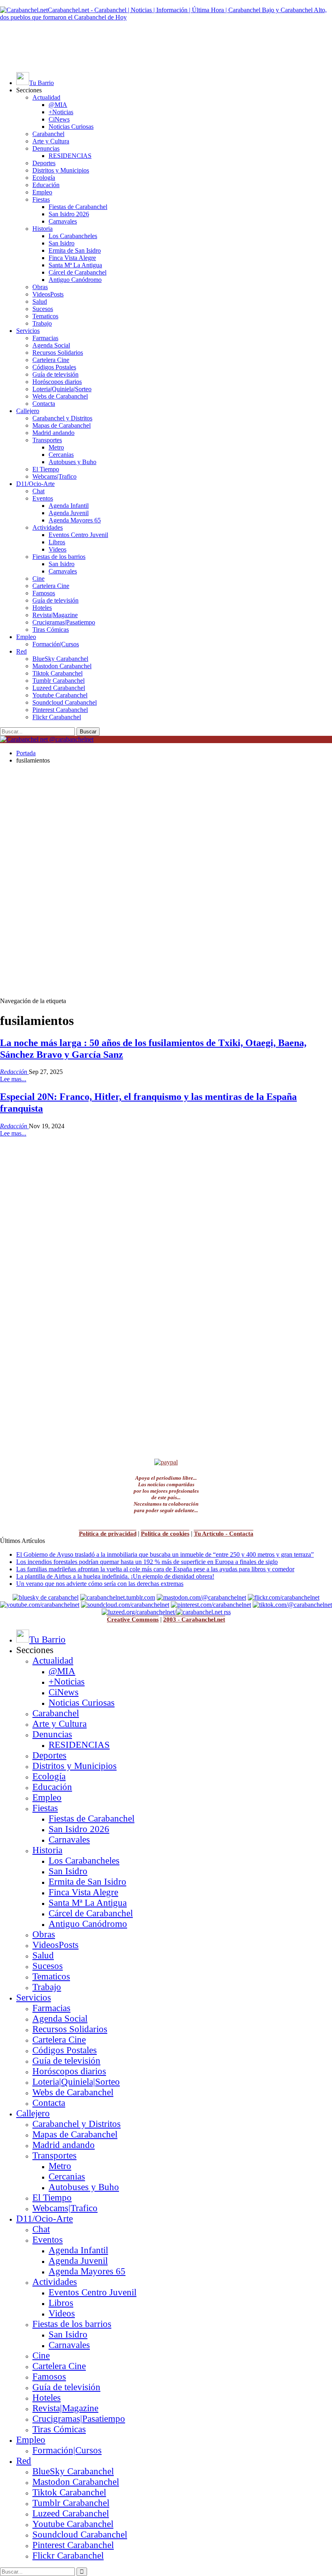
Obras (40, 287)
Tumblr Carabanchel (59, 681)
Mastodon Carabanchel (62, 666)
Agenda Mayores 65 (75, 520)
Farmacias (45, 338)
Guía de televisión (55, 374)
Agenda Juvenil (69, 513)
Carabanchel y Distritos (62, 418)
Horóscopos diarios (57, 382)
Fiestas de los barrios (59, 557)
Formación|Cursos (56, 644)
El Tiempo (46, 469)
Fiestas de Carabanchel (78, 207)
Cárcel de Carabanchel (78, 272)
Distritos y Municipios (61, 170)
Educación (46, 185)
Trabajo (42, 323)
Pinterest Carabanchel (60, 710)
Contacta (44, 404)
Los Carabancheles (73, 236)
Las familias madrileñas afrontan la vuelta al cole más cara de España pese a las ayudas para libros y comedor (155, 1569)
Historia (43, 229)
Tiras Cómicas (51, 630)
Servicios (28, 331)
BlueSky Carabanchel (60, 659)
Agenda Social (51, 345)
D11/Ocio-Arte (35, 484)
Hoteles (42, 608)
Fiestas (41, 199)
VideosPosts (48, 294)
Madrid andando (53, 433)
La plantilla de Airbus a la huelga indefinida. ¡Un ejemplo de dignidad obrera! (115, 1576)
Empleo (42, 192)
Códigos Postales (54, 367)
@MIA (58, 105)
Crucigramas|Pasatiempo (64, 622)
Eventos (43, 498)
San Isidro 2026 (69, 214)
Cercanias (61, 455)
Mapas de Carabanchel (62, 425)
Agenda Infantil (69, 506)
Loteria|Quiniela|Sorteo (62, 389)
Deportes (44, 163)
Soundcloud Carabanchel (65, 702)
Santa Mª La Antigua (75, 265)
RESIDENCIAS (70, 156)
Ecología (44, 178)
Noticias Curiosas (71, 127)
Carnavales (63, 221)
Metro (56, 447)
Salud (40, 301)
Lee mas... (13, 1079)
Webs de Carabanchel (60, 396)
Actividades (48, 527)
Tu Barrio (41, 83)
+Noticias (61, 112)
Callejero (28, 411)
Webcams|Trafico (54, 476)
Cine (38, 578)
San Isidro (62, 243)
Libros (57, 542)
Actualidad (46, 97)
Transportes (47, 440)
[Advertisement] (166, 46)
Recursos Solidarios (58, 353)
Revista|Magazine (55, 615)
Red (21, 651)
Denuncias (46, 148)
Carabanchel (48, 134)
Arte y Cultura (51, 141)
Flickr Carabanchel (57, 717)
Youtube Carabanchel (60, 695)
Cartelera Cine (51, 360)
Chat (38, 491)
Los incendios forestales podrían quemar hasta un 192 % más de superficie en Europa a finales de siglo (147, 1562)
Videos (57, 549)
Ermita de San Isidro (75, 250)
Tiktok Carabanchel (57, 673)
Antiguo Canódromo (75, 280)
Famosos (44, 593)
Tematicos (45, 316)
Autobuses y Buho (72, 462)
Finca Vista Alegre (72, 258)
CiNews (59, 119)
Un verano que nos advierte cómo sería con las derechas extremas (100, 1584)
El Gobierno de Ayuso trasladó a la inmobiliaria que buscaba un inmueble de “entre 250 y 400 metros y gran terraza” (165, 1554)
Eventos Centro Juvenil (78, 535)
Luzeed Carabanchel (59, 688)
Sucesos (43, 309)
